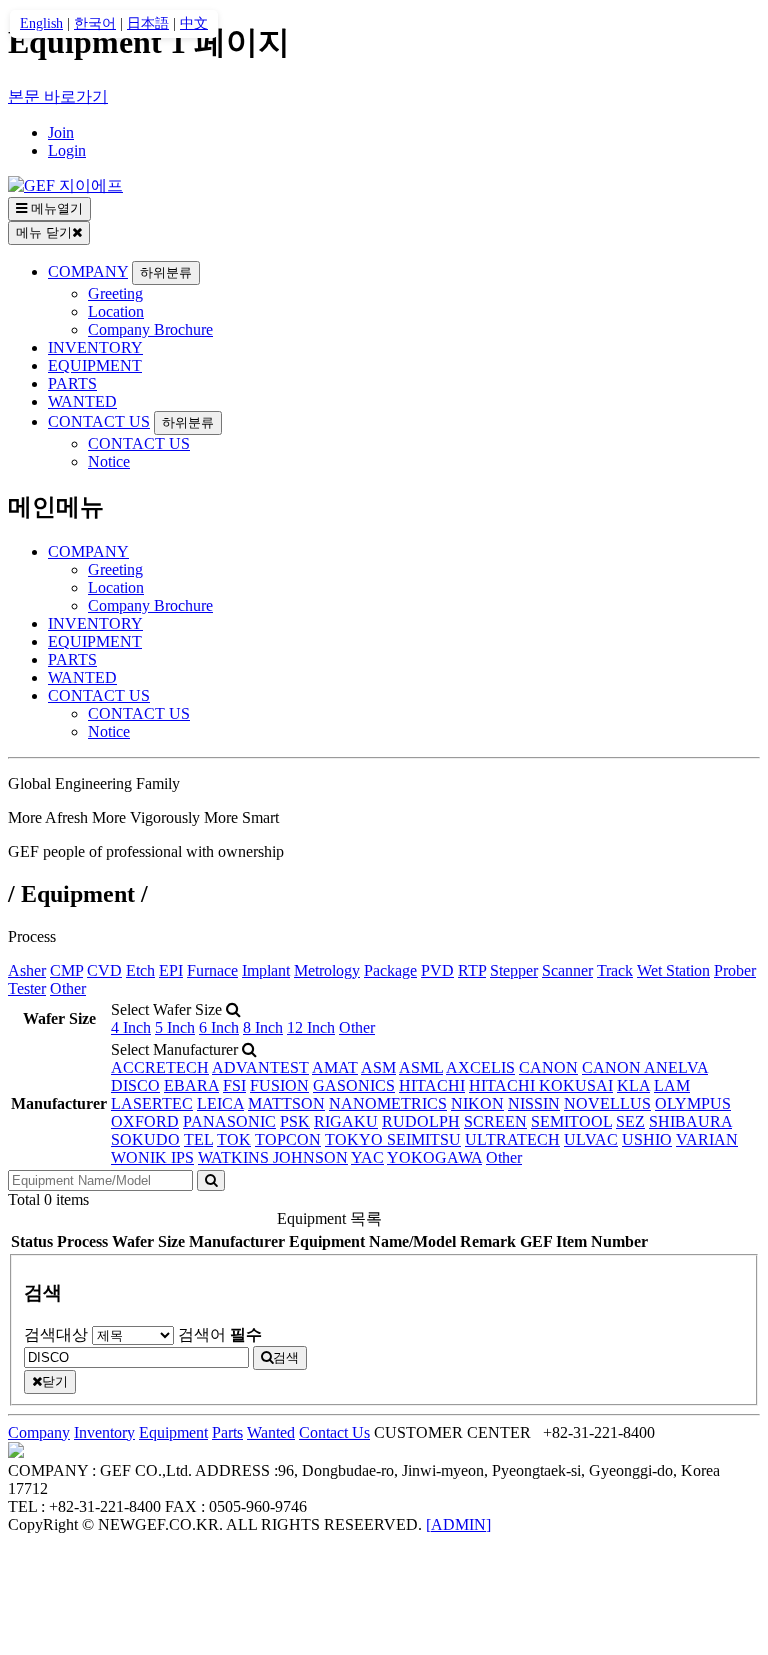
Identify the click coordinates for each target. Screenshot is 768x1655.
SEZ (630, 1121)
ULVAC (591, 1139)
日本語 (148, 23)
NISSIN (534, 1103)
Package (390, 970)
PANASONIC (229, 1121)
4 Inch (131, 1027)
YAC (367, 1157)
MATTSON (286, 1103)
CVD (104, 970)
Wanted (271, 1432)
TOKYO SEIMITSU (393, 1139)
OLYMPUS (693, 1103)
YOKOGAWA (434, 1157)
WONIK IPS (152, 1157)
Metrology (327, 970)
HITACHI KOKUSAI (541, 1085)
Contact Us (334, 1432)
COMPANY (88, 271)
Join (61, 132)
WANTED (82, 401)
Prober (735, 970)
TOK (234, 1139)
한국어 (95, 23)
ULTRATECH (512, 1139)
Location (116, 311)
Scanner (567, 970)
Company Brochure (150, 329)
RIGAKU (346, 1121)
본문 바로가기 (58, 96)
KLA (633, 1085)
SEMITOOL (571, 1121)
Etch (140, 970)
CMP (66, 970)
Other (68, 988)
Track (615, 970)
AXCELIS (480, 1067)
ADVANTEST (260, 1067)
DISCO (135, 1085)
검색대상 (56, 1334)
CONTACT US (99, 421)
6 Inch (219, 1027)
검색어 (220, 1334)
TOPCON (288, 1139)
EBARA (191, 1085)
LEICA (220, 1103)
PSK (295, 1121)
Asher (27, 970)
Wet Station (673, 970)
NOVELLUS (607, 1103)
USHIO (647, 1139)
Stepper (514, 970)
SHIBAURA (690, 1121)
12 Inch (311, 1027)
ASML (421, 1067)
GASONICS (354, 1085)
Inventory (104, 1432)
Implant (266, 970)
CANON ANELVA (645, 1067)
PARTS (72, 383)
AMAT (335, 1067)
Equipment (173, 1432)
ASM (378, 1067)
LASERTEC (152, 1103)
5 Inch (175, 1027)
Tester (27, 988)
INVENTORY (95, 347)
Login (67, 150)
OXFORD (145, 1121)
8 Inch (263, 1027)
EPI (171, 970)
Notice (109, 461)
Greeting (115, 293)
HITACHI (432, 1085)
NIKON (477, 1103)
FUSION (279, 1085)
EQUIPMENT (95, 365)
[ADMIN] (458, 1524)
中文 (194, 23)
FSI (234, 1085)
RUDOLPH (421, 1121)
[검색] (211, 1180)
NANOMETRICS (388, 1103)
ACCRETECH (160, 1067)
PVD (437, 970)
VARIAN (707, 1139)
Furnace (212, 970)
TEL (198, 1139)
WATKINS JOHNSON (273, 1157)
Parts (227, 1432)
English (41, 23)
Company (39, 1432)
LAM (672, 1085)
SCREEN (495, 1121)
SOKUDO (145, 1139)
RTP (472, 970)
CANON (548, 1067)
